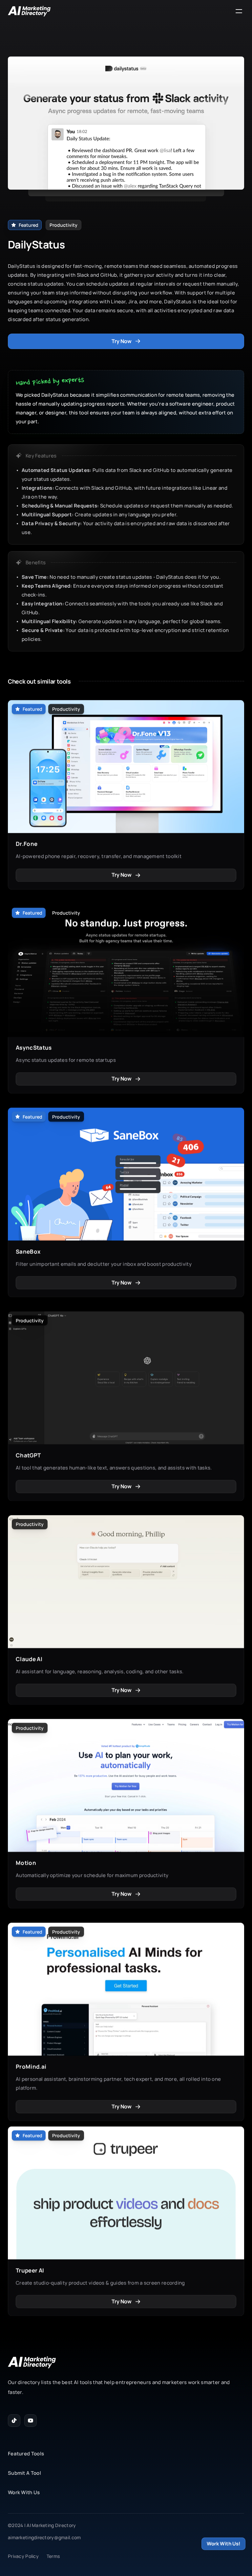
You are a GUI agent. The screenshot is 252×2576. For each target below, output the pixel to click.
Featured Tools (26, 2454)
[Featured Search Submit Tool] (126, 11)
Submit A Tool (24, 2473)
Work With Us (24, 2492)
